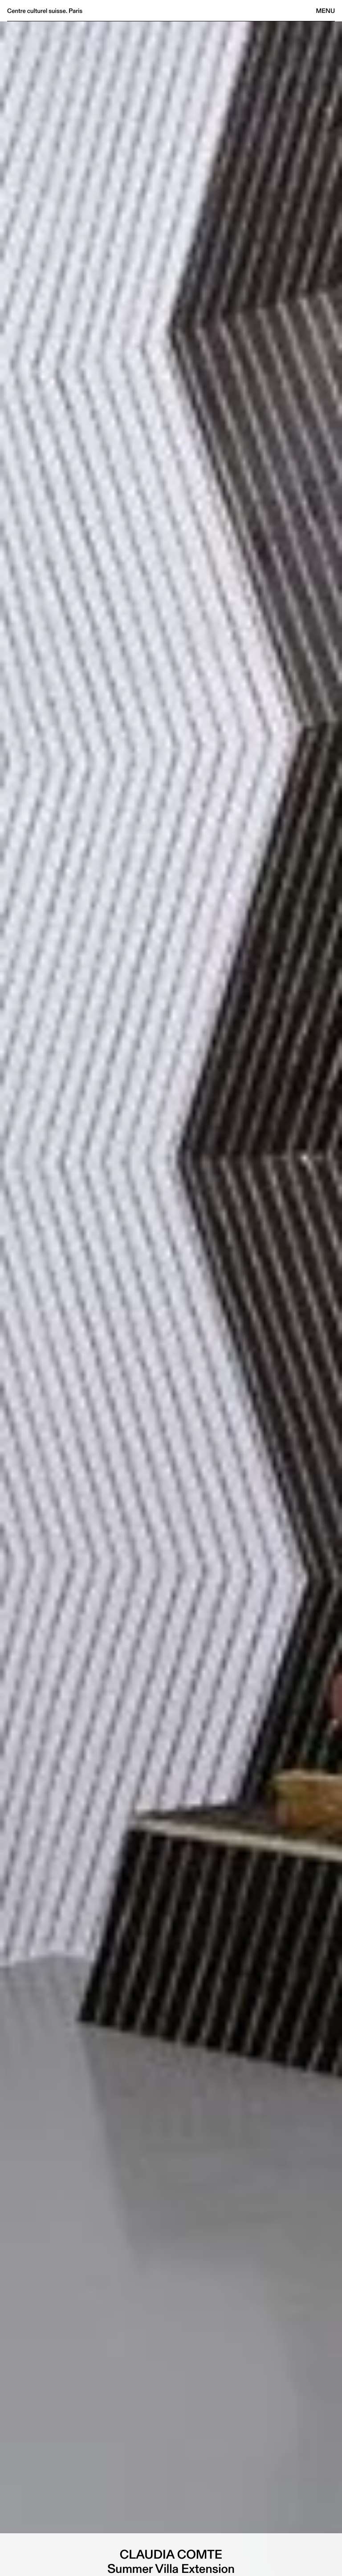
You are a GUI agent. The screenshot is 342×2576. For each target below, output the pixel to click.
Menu (326, 11)
